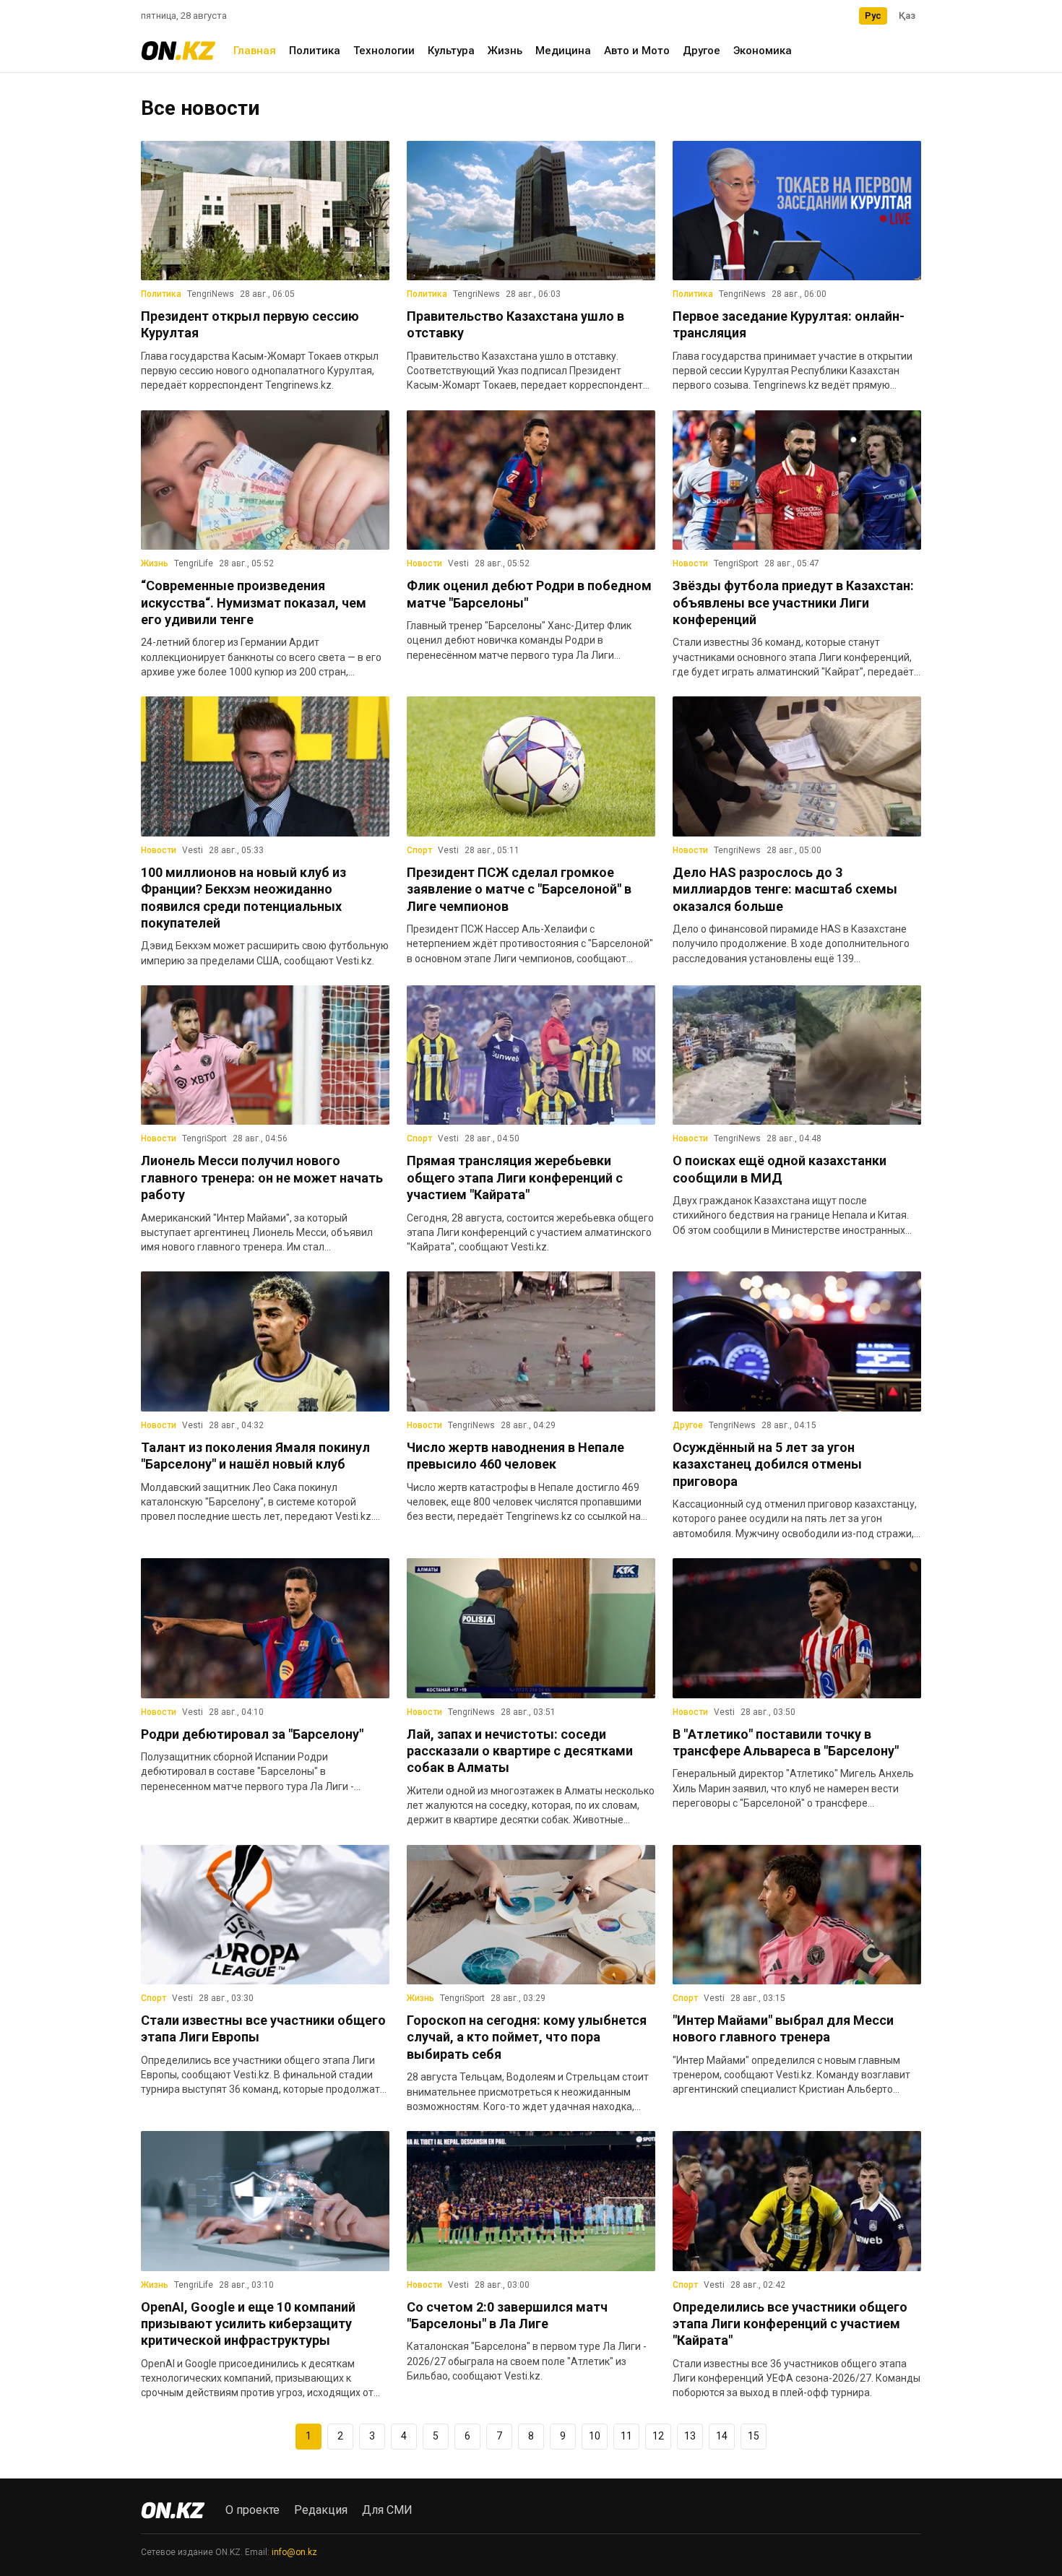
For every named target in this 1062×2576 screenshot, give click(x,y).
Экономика (763, 51)
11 (626, 2436)
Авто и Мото (637, 51)
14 (722, 2436)
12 (658, 2436)
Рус (873, 16)
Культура (451, 51)
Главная (255, 51)
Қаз (907, 16)
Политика (315, 51)
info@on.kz (294, 2552)
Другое (701, 51)
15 (754, 2436)
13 (690, 2436)
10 (595, 2436)
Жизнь (505, 51)
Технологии (384, 51)
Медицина (563, 51)
